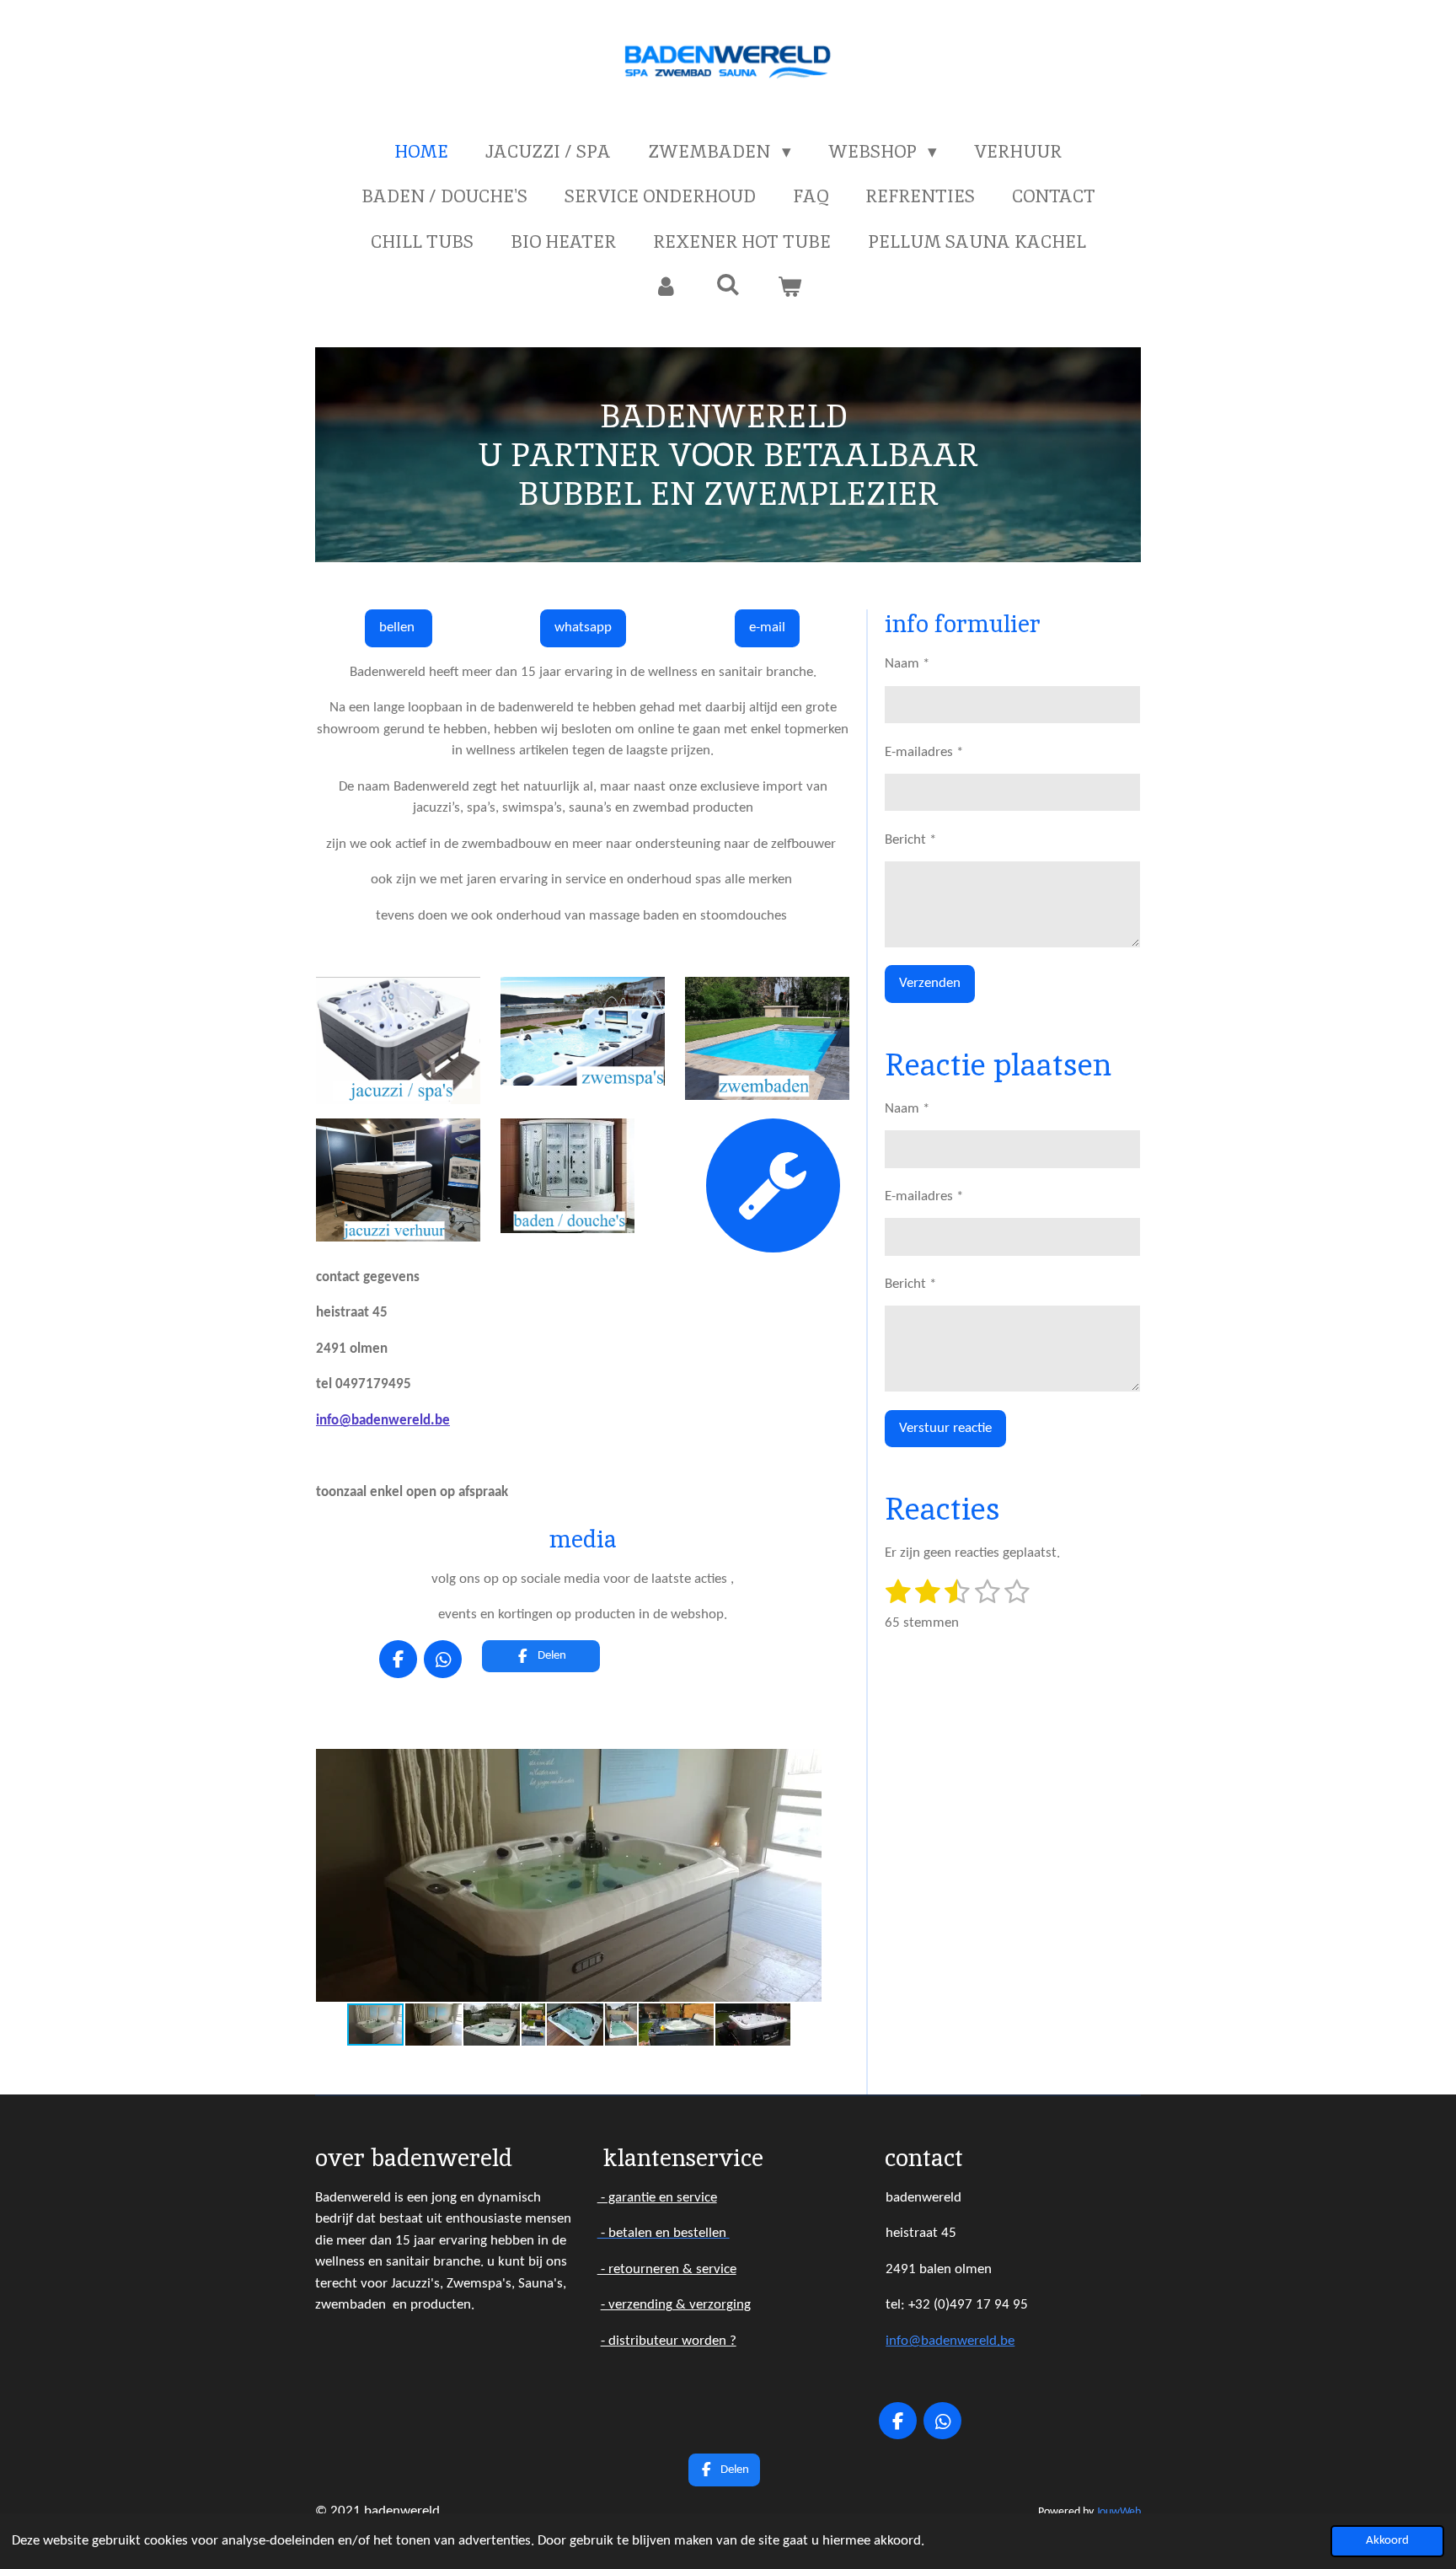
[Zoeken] (728, 284)
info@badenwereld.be (383, 1421)
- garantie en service (657, 2198)
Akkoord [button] (1387, 2541)
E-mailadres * (924, 752)
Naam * (907, 664)
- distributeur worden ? (669, 2341)
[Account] (666, 287)
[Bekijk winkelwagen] (790, 287)
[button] (806, 1764)
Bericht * (910, 840)
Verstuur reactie (945, 1428)
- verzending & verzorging (676, 2305)
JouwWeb (1119, 2512)
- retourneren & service (667, 2269)
